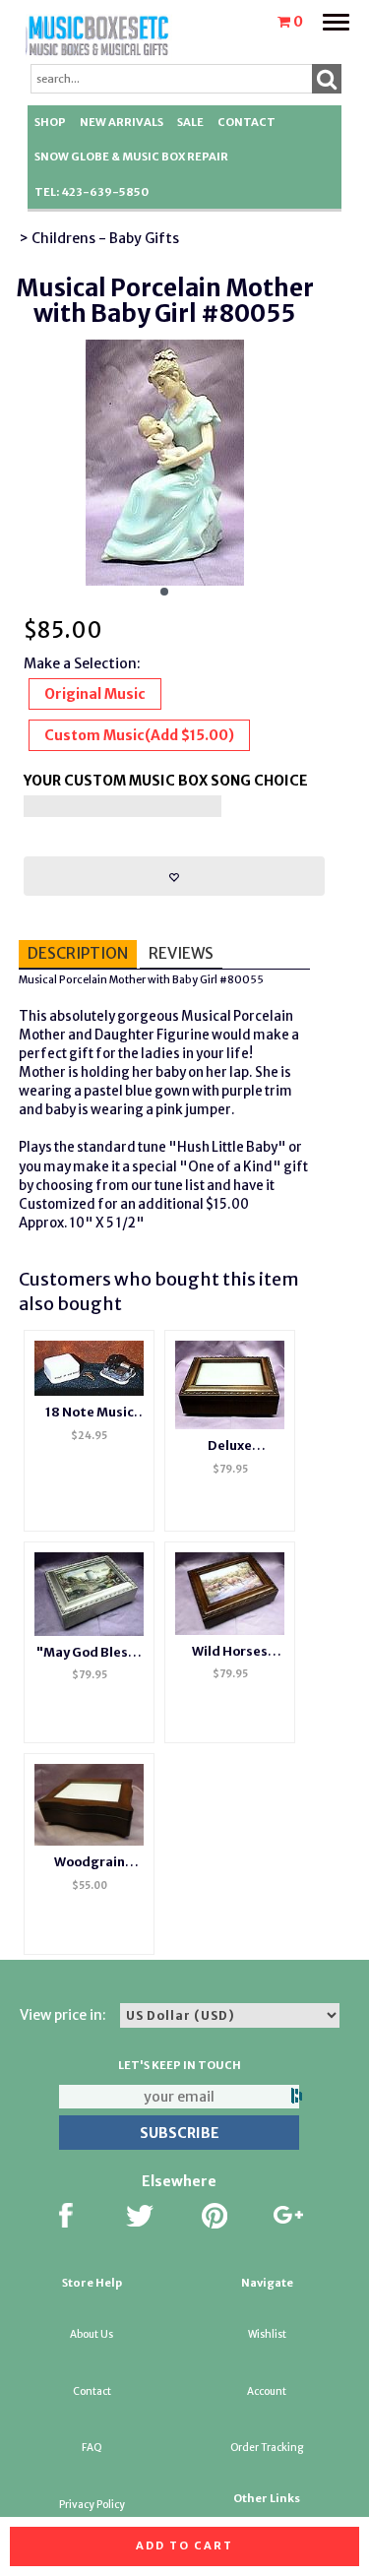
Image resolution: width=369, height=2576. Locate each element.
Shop (50, 122)
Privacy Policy (92, 2505)
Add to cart (184, 2545)
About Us (92, 2334)
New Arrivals (122, 122)
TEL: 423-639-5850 (92, 192)
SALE (190, 122)
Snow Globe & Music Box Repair (131, 157)
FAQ (92, 2448)
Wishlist (267, 2334)
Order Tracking (267, 2448)
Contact (246, 122)
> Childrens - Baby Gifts (99, 238)
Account (267, 2391)
